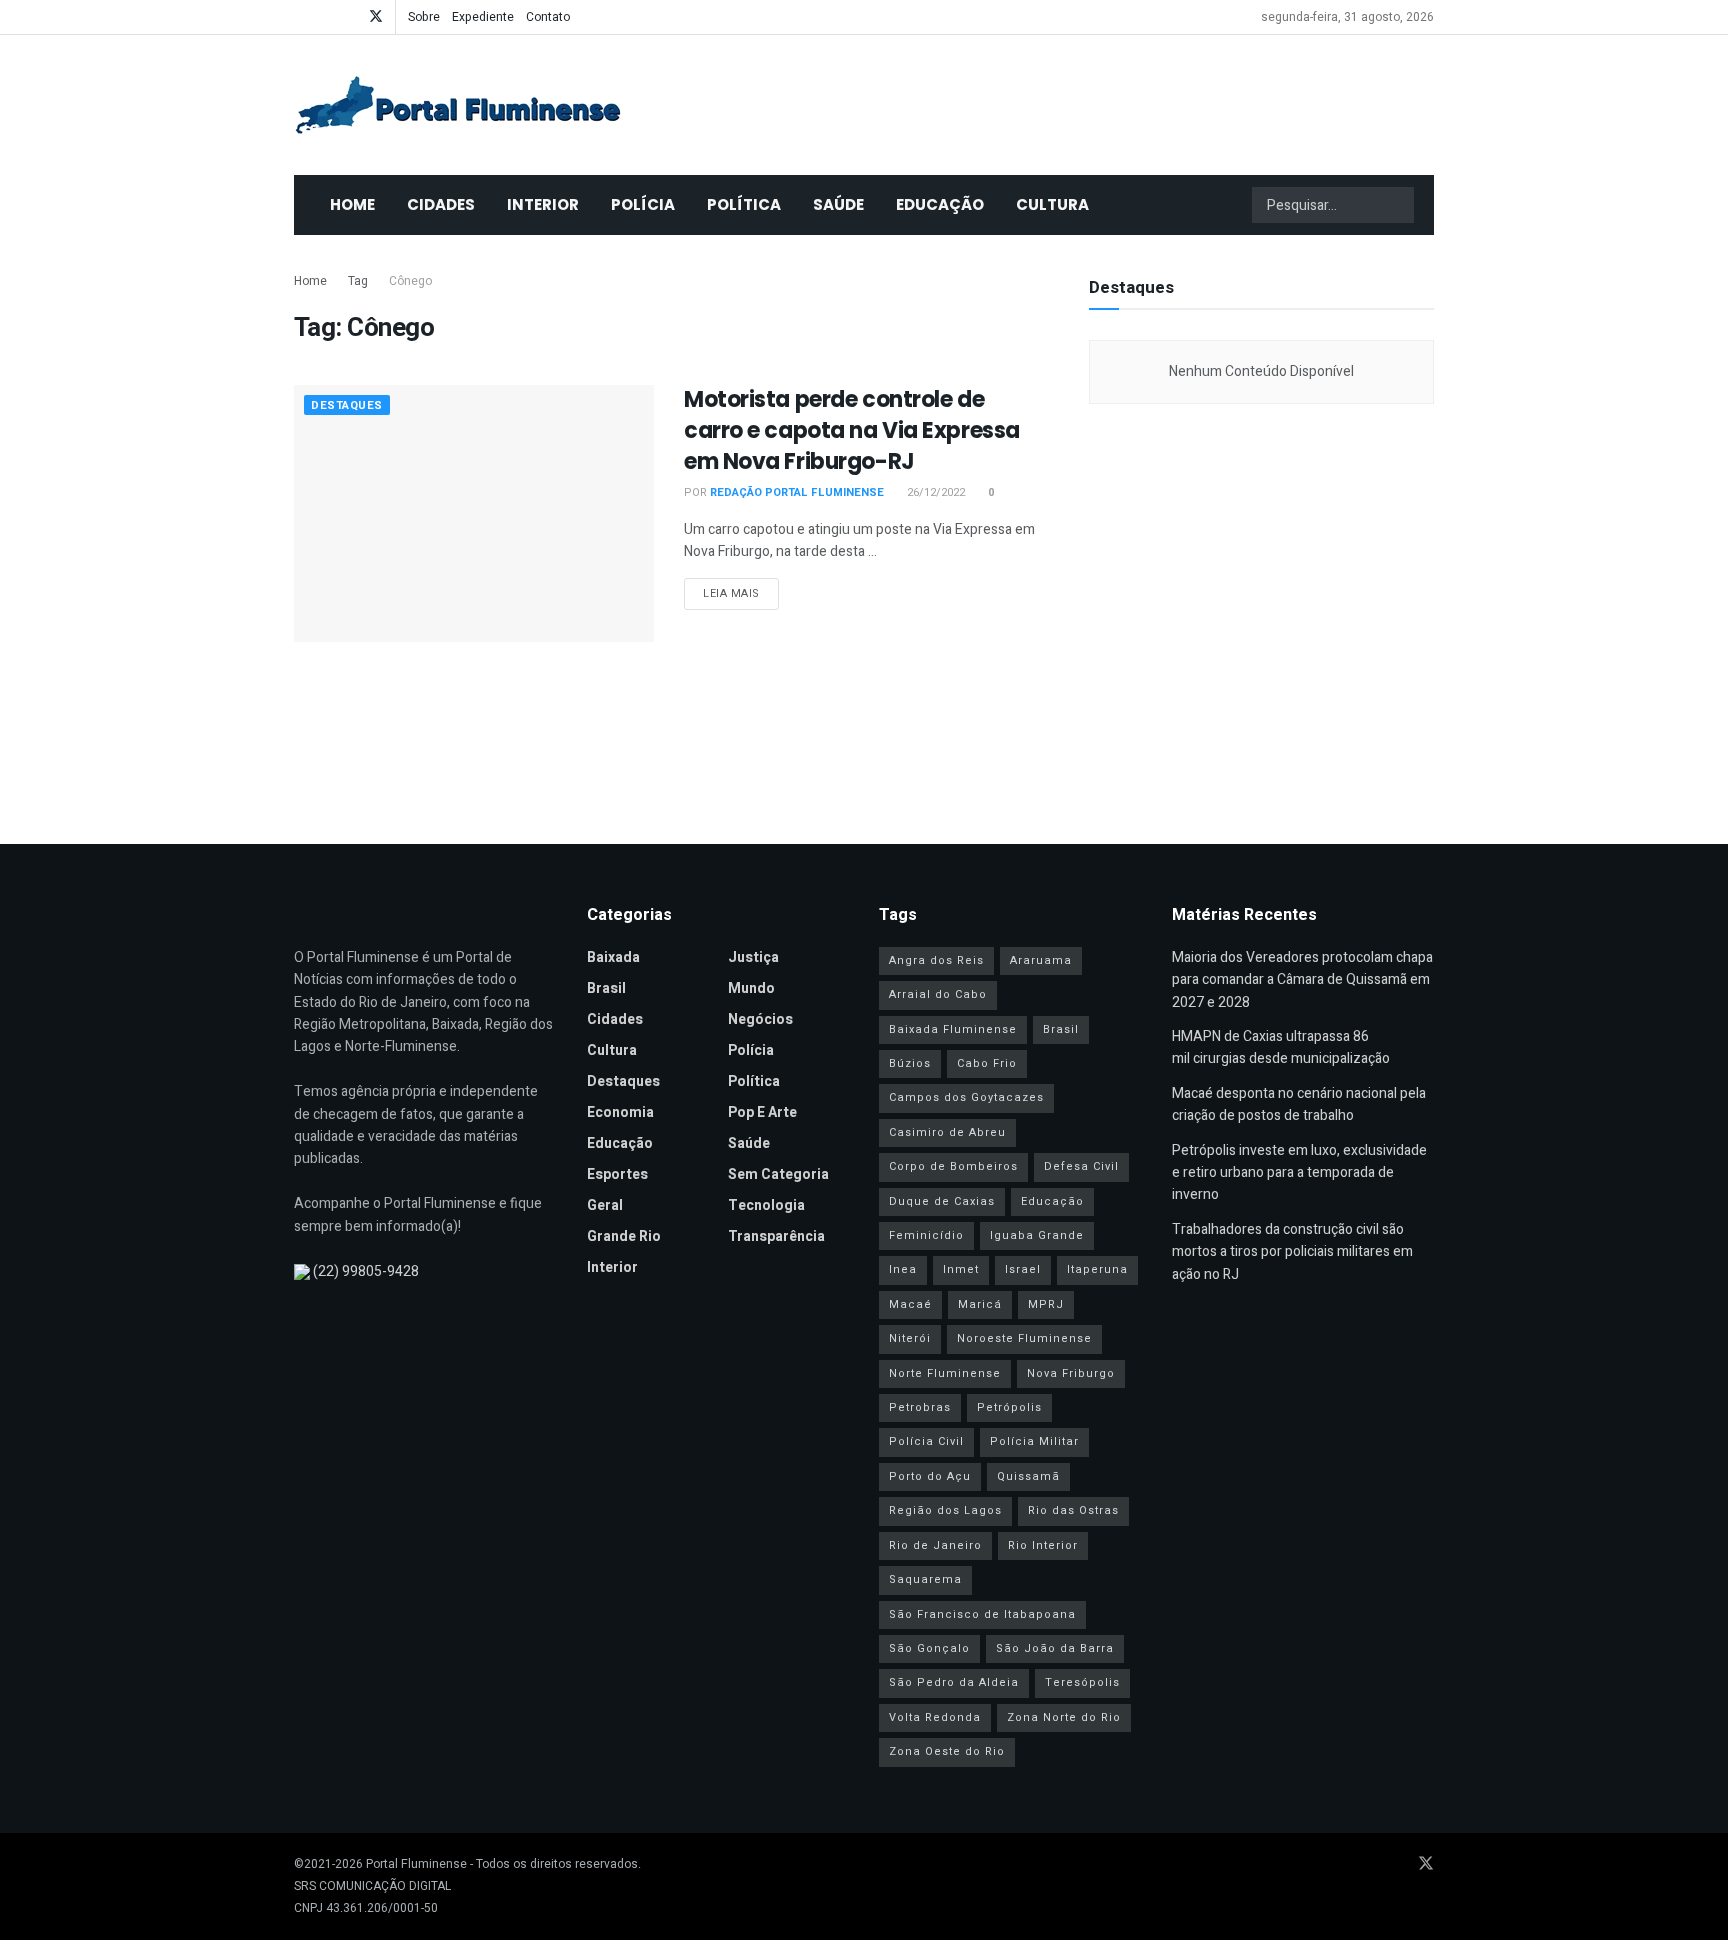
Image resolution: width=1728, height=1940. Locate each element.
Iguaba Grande (1037, 1235)
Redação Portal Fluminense (797, 492)
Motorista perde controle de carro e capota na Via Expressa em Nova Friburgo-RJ (852, 430)
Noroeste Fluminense (1024, 1338)
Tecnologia (766, 1205)
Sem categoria (778, 1174)
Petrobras (920, 1407)
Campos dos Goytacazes (966, 1097)
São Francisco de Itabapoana (982, 1614)
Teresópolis (1082, 1682)
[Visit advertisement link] (1261, 614)
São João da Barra (1055, 1648)
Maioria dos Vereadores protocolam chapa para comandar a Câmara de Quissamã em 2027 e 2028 (1302, 980)
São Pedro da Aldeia (954, 1682)
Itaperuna (1097, 1269)
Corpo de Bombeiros (953, 1166)
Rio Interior (1043, 1545)
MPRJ (1046, 1304)
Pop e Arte (762, 1112)
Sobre (424, 17)
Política (744, 204)
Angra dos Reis (936, 960)
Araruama (1041, 960)
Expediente (483, 17)
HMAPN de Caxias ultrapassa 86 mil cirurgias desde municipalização (1281, 1047)
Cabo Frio (987, 1063)
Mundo (751, 988)
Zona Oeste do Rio (947, 1751)
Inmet (961, 1269)
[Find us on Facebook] (299, 17)
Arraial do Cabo (938, 994)
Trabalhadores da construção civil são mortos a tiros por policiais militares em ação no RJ (1292, 1252)
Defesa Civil (1081, 1166)
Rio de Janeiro (935, 1545)
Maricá (980, 1304)
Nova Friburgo (1071, 1373)
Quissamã (1028, 1476)
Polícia (643, 204)
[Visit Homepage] (458, 105)
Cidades (441, 204)
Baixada (613, 957)
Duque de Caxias (942, 1201)
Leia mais (741, 593)
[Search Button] (1397, 205)
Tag (358, 281)
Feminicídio (926, 1235)
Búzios (910, 1063)
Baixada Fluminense (953, 1029)
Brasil (606, 988)
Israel (1023, 1269)
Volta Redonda (935, 1717)
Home (352, 204)
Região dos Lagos (945, 1510)
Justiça (753, 957)
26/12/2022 (934, 492)
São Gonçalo (929, 1648)
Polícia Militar (1034, 1441)
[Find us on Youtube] (324, 17)
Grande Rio (624, 1236)
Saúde (838, 204)
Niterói (910, 1338)
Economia (620, 1112)
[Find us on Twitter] (376, 17)
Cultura (1052, 204)
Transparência (776, 1236)
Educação (940, 204)
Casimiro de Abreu (947, 1132)
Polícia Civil (926, 1441)
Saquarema (925, 1579)
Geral (605, 1205)
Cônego (410, 281)
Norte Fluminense (945, 1373)
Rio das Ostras (1073, 1510)
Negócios (760, 1019)
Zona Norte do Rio (1064, 1717)
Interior (543, 204)
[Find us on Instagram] (349, 17)
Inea (903, 1269)
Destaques (347, 405)
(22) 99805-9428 (366, 1271)
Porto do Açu (930, 1476)
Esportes (617, 1174)
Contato (548, 17)
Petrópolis (1009, 1407)
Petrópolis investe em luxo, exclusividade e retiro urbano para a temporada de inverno (1299, 1173)
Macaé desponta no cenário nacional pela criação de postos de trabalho (1299, 1104)
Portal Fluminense (416, 1864)
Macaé (910, 1304)
